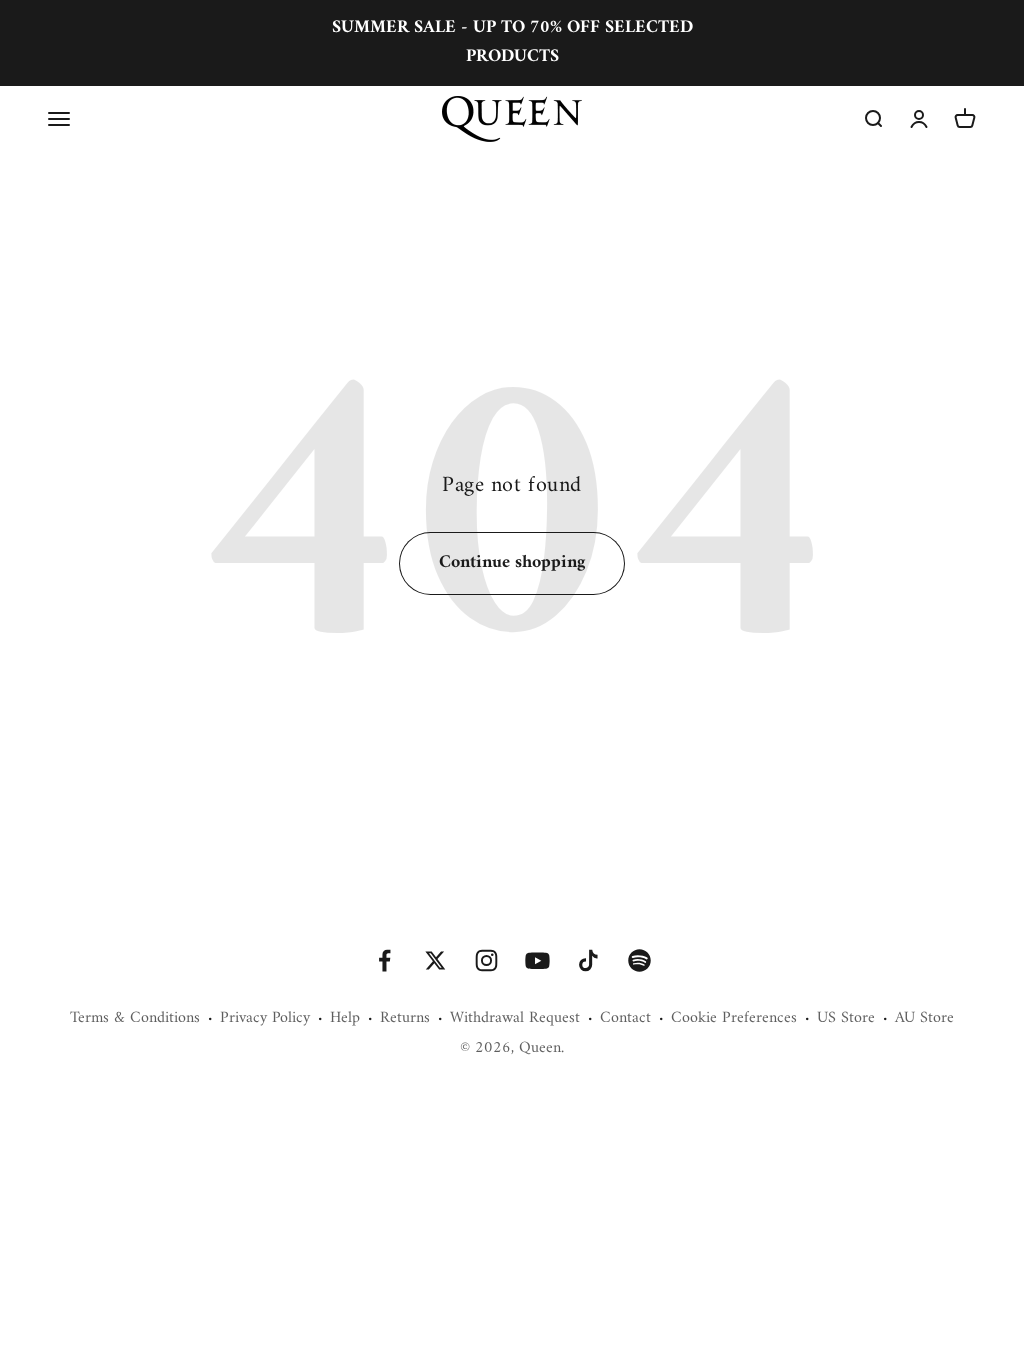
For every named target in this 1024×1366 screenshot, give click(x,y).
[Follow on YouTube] (537, 960)
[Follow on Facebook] (384, 960)
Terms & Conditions (135, 1019)
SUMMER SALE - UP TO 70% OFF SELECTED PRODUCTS (512, 42)
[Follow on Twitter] (435, 960)
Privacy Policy (265, 1019)
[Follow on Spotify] (639, 960)
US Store (846, 1019)
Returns (405, 1019)
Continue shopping (512, 562)
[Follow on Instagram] (486, 960)
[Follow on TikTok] (588, 960)
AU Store (924, 1019)
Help (345, 1019)
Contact (625, 1019)
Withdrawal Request (515, 1019)
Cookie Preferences (734, 1019)
